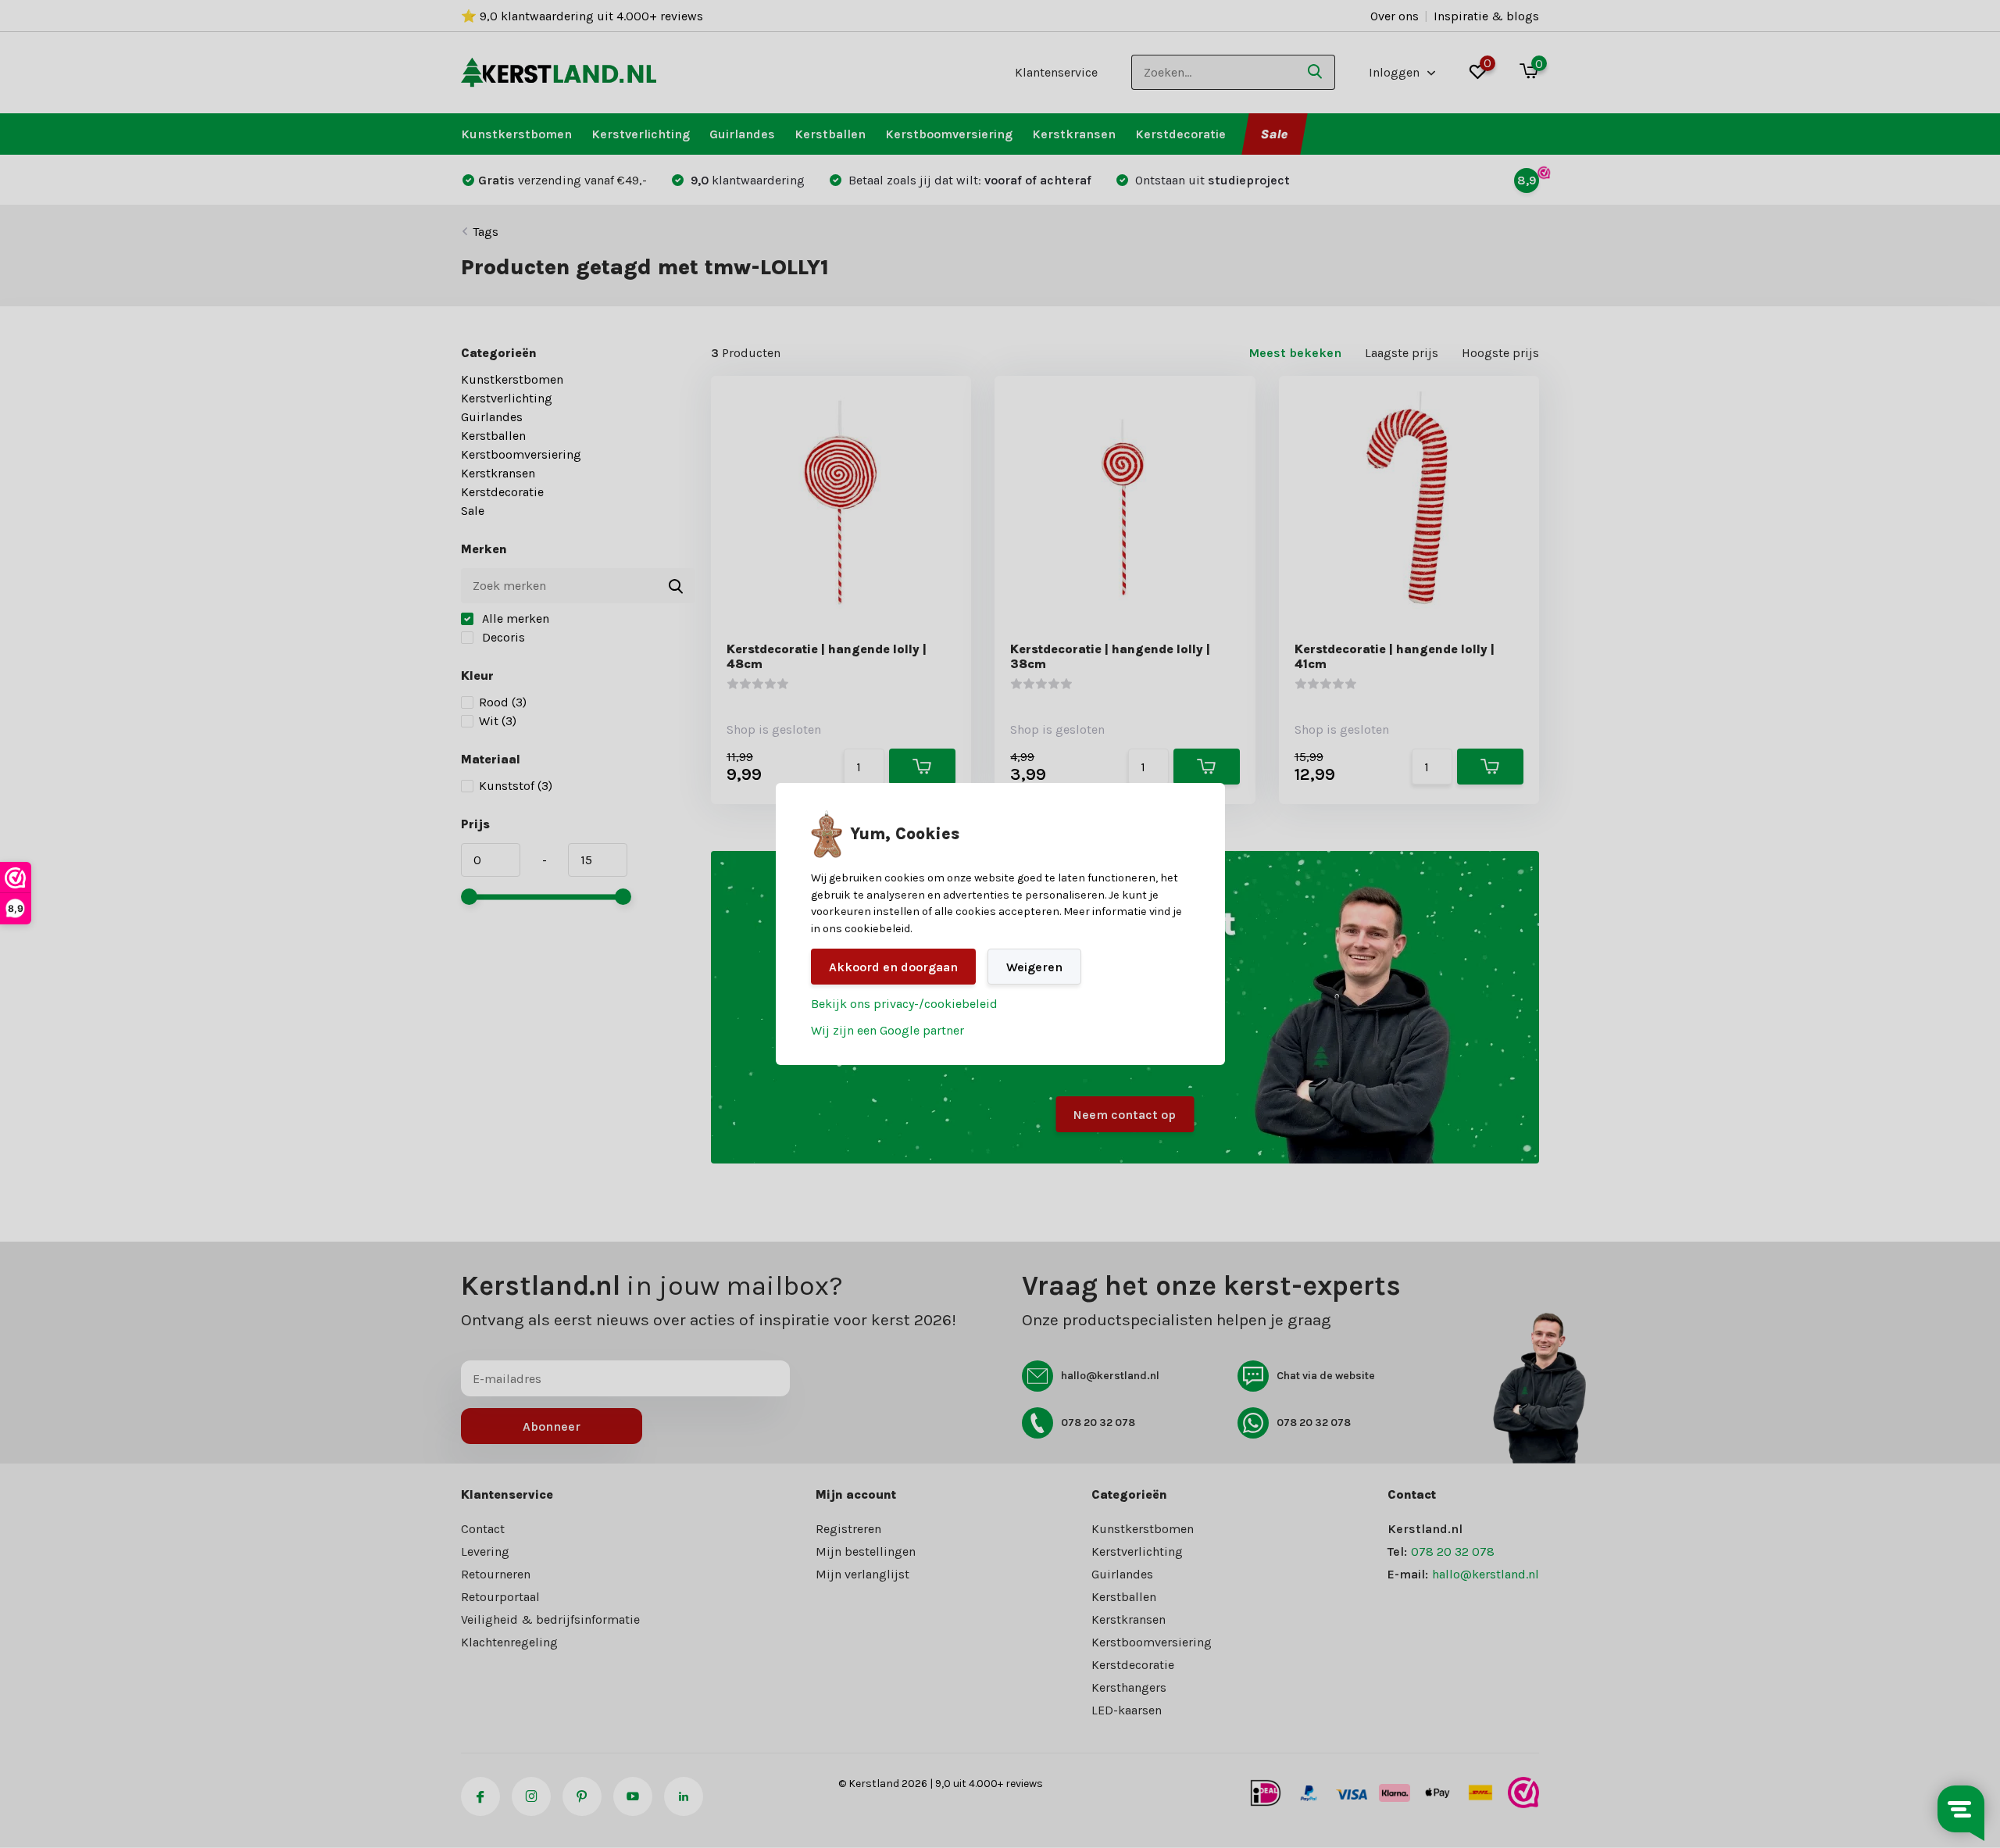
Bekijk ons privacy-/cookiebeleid (904, 1004)
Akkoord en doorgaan (893, 967)
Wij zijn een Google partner (887, 1030)
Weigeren (1034, 967)
